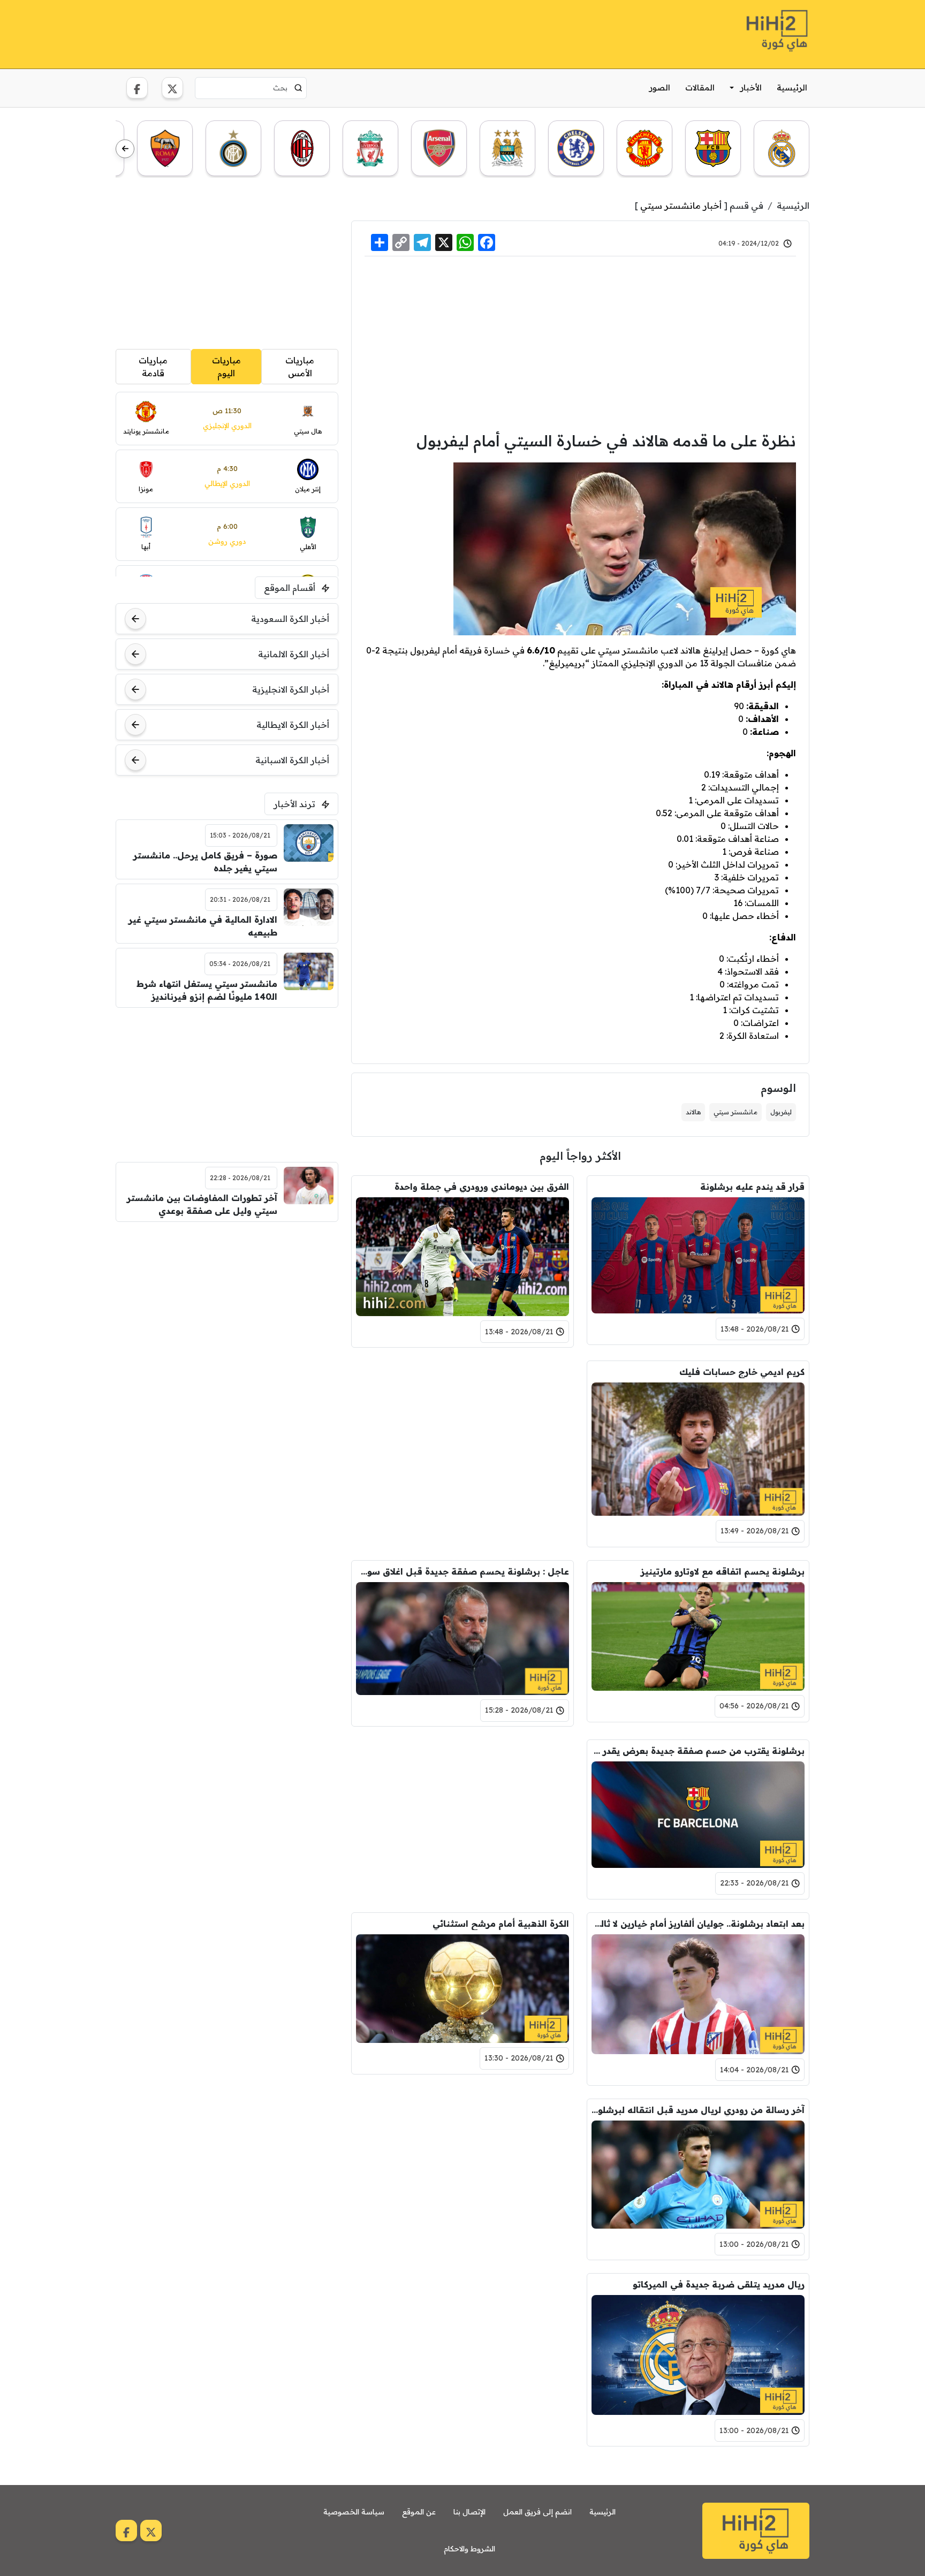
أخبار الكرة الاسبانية (292, 760)
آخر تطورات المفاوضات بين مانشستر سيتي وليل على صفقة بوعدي (202, 1204)
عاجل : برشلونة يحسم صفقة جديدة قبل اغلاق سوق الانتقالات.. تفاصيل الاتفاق (462, 1571)
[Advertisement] (310, 33)
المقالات (700, 88)
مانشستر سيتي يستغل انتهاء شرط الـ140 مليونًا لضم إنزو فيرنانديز (207, 990)
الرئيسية (792, 88)
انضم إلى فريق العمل (537, 2512)
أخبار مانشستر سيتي (681, 206)
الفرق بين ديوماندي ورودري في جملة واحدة (482, 1187)
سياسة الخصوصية (354, 2512)
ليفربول (781, 1112)
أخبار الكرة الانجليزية (291, 689)
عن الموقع (419, 2512)
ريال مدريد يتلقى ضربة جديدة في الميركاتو (719, 2284)
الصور (660, 88)
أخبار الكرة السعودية (290, 619)
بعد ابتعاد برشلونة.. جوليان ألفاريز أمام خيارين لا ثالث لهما (698, 1924)
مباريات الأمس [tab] (300, 367)
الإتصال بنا (469, 2512)
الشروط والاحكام (469, 2549)
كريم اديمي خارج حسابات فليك (742, 1372)
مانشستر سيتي (736, 1112)
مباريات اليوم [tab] (226, 367)
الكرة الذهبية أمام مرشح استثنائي (501, 1924)
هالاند (693, 1112)
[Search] (298, 88)
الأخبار (751, 88)
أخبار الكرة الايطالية (293, 725)
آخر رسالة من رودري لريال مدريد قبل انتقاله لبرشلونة (698, 2110)
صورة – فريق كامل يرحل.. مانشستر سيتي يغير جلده (205, 862)
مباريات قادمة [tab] (153, 367)
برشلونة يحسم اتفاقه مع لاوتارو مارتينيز (723, 1571)
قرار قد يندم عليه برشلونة (752, 1187)
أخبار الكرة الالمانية (294, 654)
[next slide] (125, 149)
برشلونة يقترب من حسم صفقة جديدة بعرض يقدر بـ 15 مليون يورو (698, 1751)
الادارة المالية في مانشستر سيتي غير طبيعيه (203, 926)
